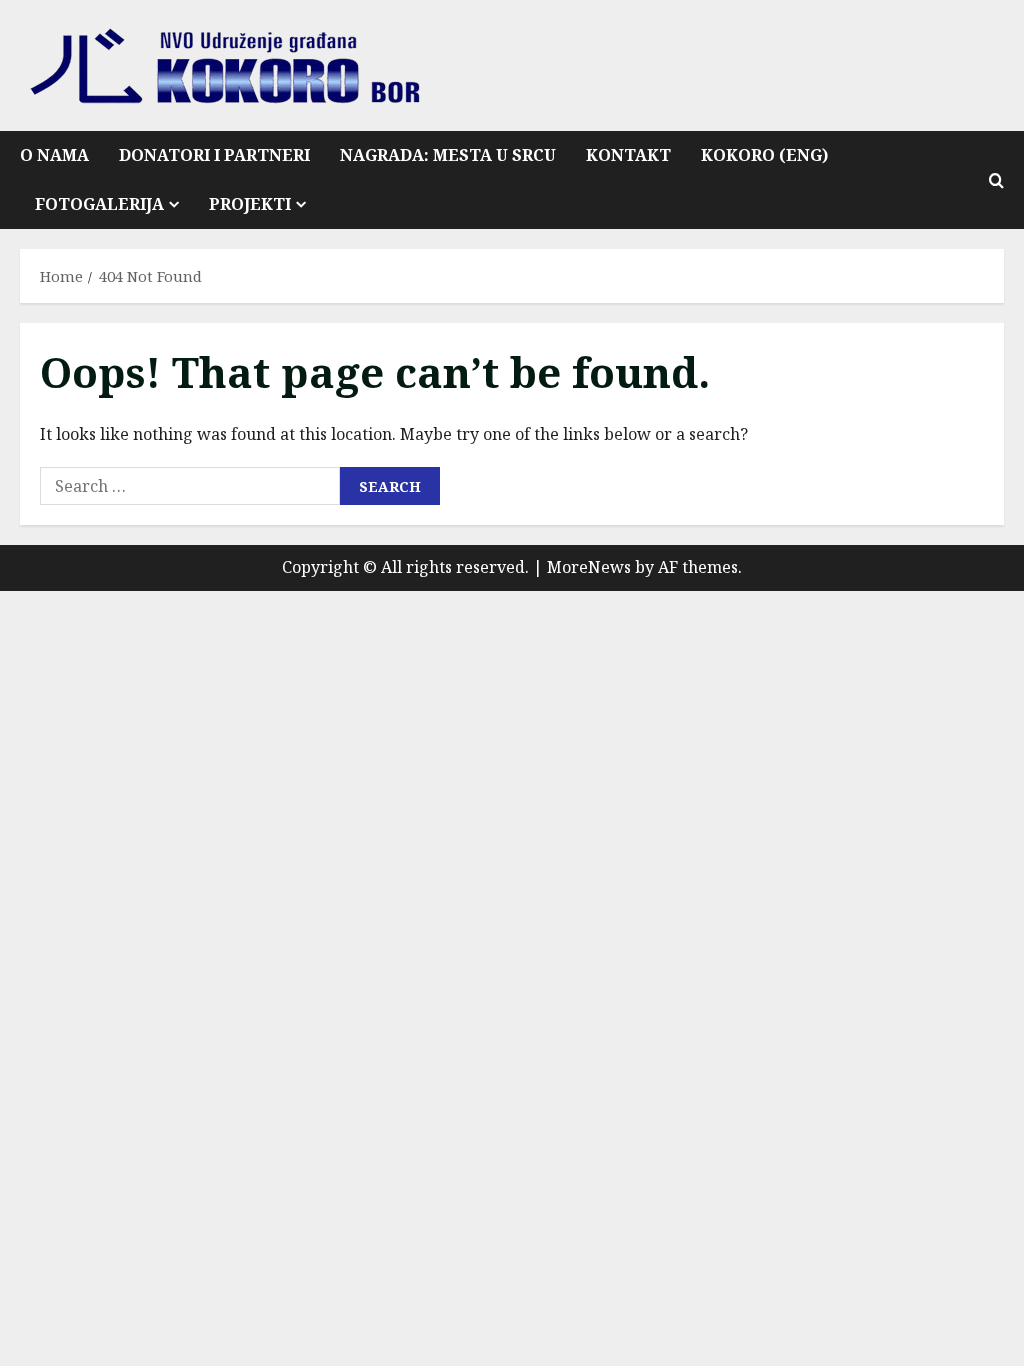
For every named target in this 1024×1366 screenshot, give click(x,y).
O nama (54, 155)
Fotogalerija (99, 204)
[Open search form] (996, 180)
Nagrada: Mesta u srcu (448, 155)
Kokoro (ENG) (764, 155)
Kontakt (628, 155)
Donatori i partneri (214, 155)
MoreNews (589, 567)
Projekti (250, 204)
